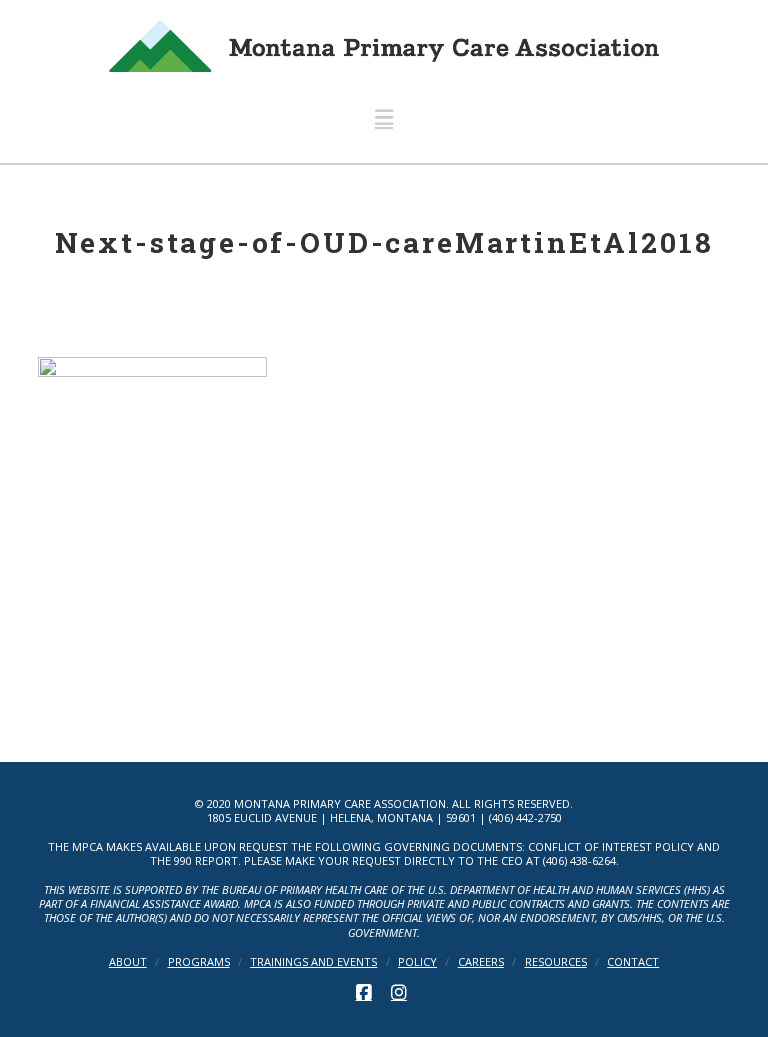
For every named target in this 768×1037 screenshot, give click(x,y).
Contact (633, 962)
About (128, 962)
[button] (384, 117)
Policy (417, 962)
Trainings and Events (313, 962)
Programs (199, 962)
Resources (556, 962)
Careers (481, 962)
